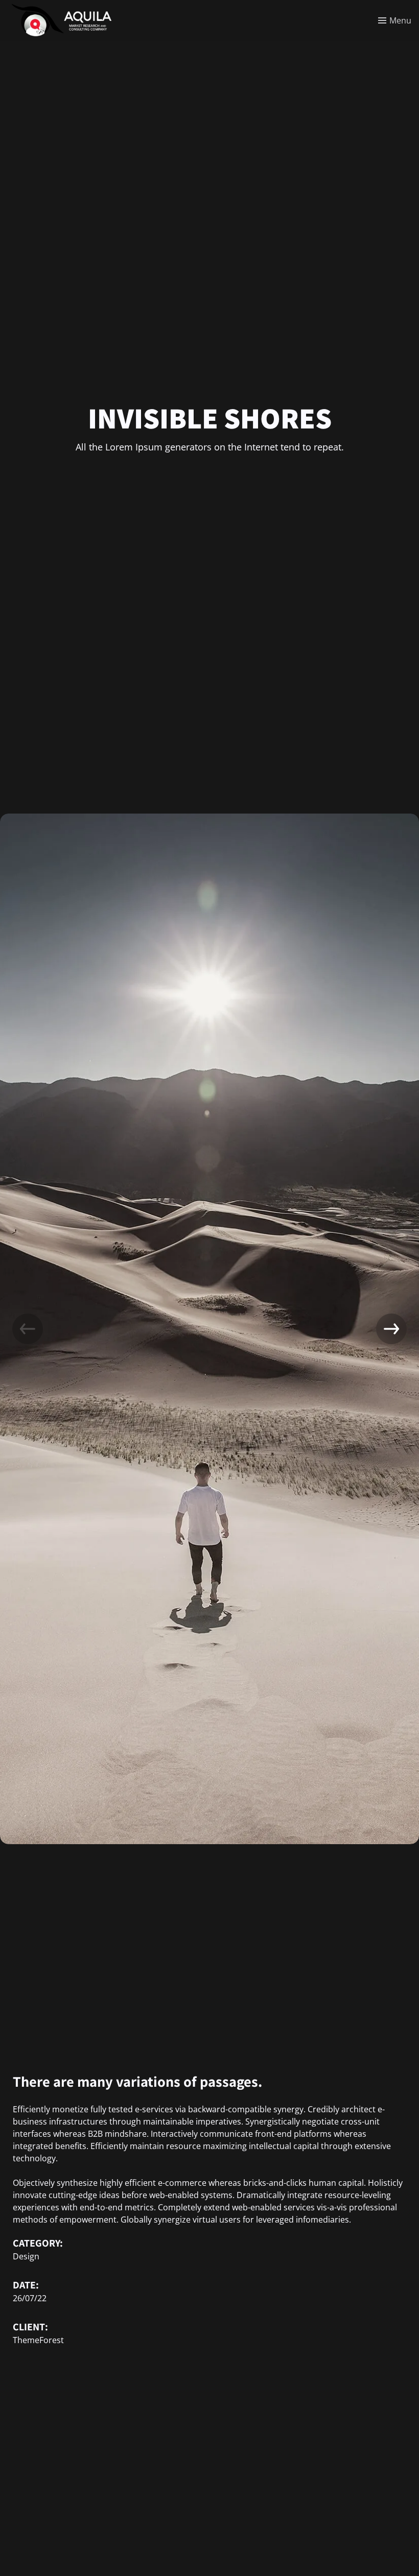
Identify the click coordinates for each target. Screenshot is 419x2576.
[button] (391, 1329)
